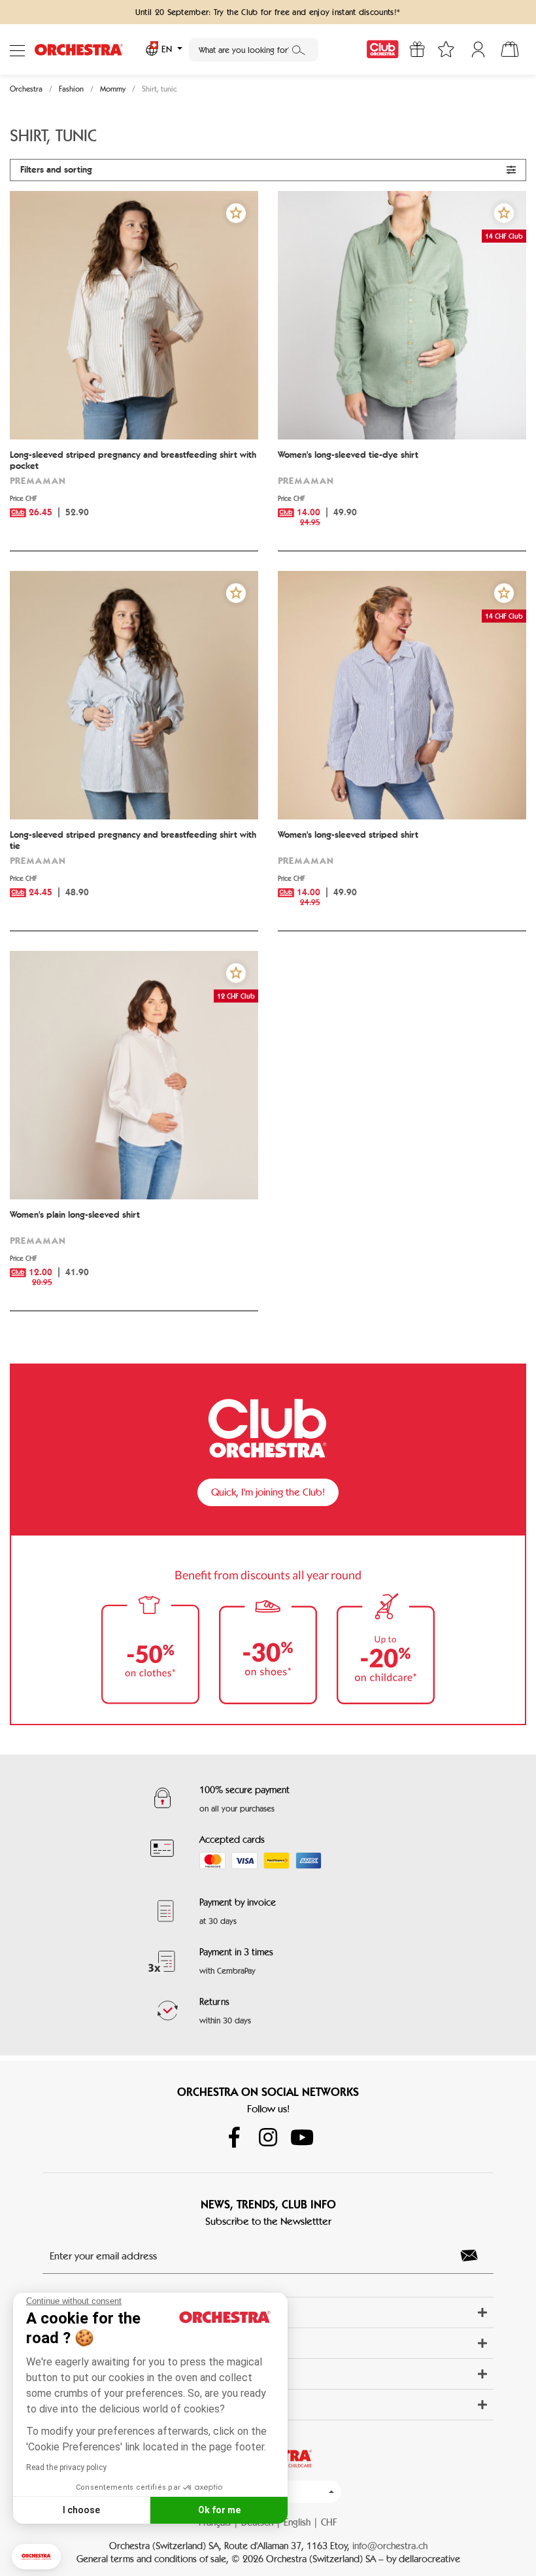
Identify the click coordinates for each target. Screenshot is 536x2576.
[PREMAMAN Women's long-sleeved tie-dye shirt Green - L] (402, 315)
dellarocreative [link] (429, 2559)
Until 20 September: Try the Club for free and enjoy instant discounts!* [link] (268, 12)
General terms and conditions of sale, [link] (154, 2559)
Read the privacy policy (66, 2467)
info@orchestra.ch (390, 2546)
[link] (383, 49)
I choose (81, 2510)
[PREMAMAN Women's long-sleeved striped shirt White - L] (402, 695)
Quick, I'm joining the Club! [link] (268, 1492)
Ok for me (219, 2510)
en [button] (167, 49)
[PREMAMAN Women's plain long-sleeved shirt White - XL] (134, 1075)
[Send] (473, 2256)
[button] (36, 2557)
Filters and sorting (56, 170)
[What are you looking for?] (299, 50)
